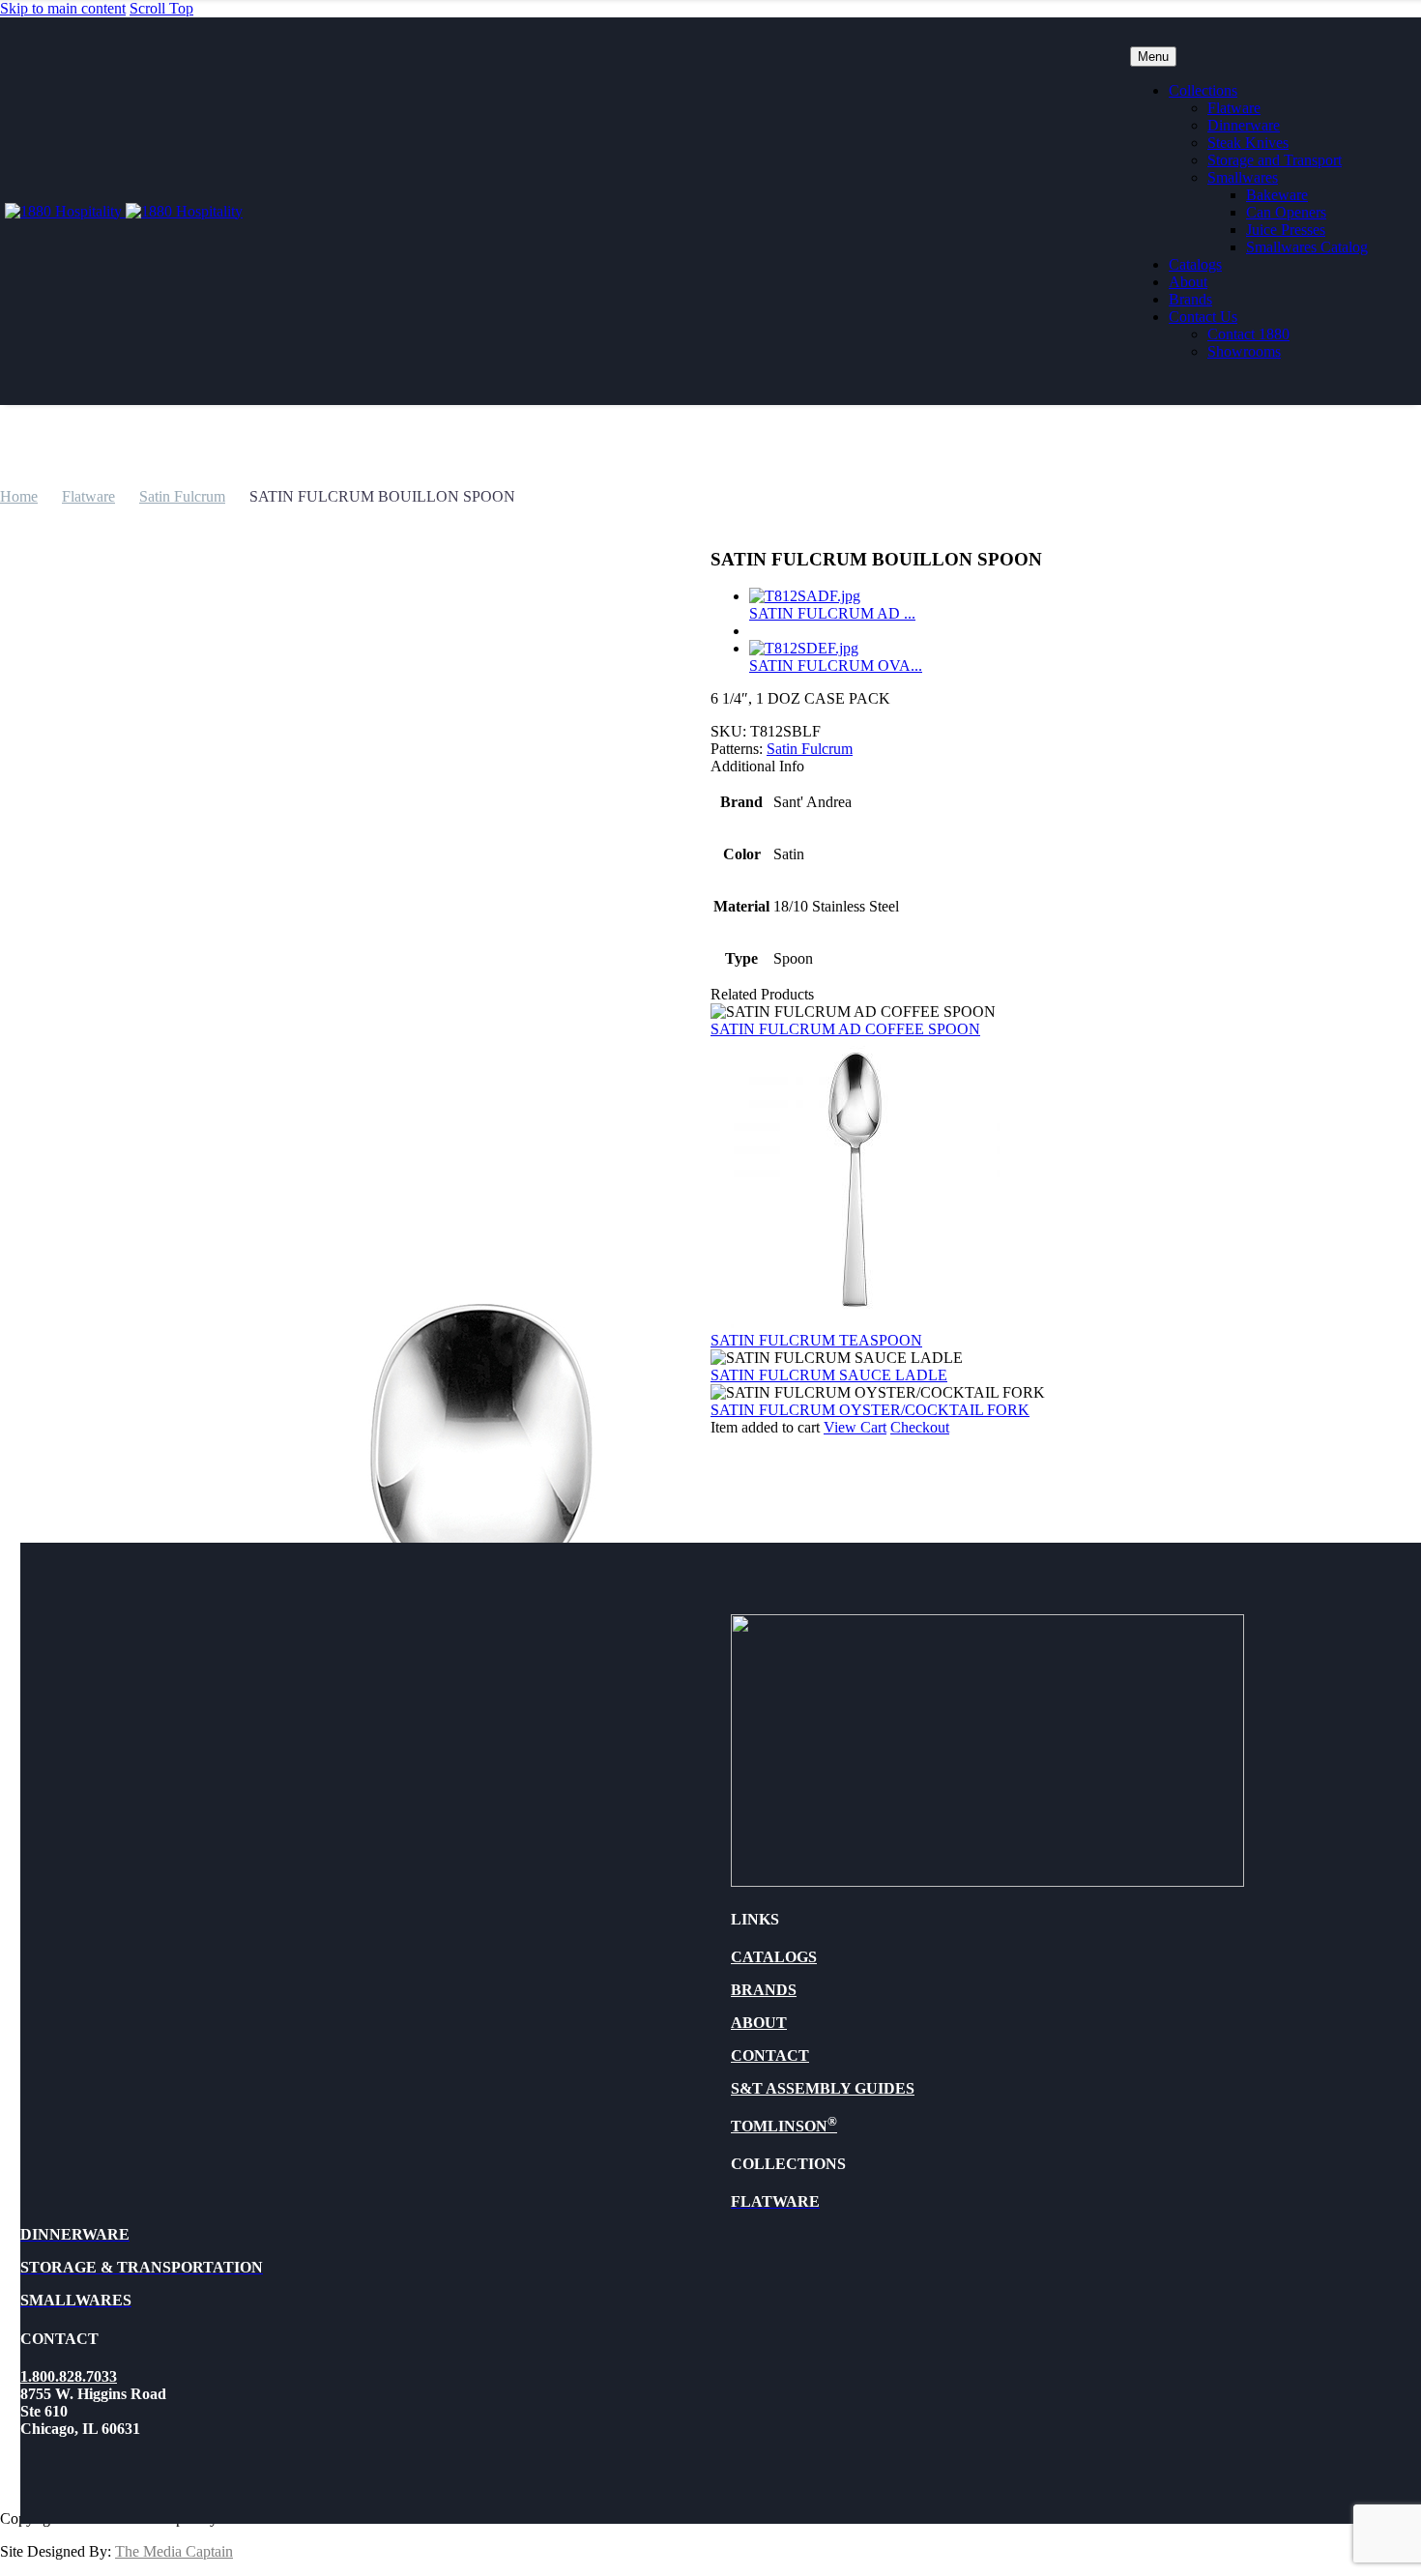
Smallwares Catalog (1307, 247)
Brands (1190, 299)
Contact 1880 (1248, 334)
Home (19, 496)
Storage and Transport (1275, 160)
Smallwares (1243, 177)
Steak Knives (1248, 143)
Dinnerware (1244, 125)
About (1188, 282)
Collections (1203, 90)
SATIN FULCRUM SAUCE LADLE (829, 1375)
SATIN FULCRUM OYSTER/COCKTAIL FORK (870, 1410)
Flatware (1234, 108)
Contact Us (1203, 317)
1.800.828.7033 (69, 2376)
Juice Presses (1286, 230)
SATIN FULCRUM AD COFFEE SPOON (845, 1029)
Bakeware (1277, 195)
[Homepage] (124, 211)
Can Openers (1286, 212)
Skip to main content (63, 8)
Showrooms (1244, 351)
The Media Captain (174, 2551)
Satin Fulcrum (182, 496)
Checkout (920, 1427)
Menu (1153, 57)
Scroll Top (161, 8)
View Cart (855, 1427)
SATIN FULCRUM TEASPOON (816, 1340)
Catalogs (1195, 264)
